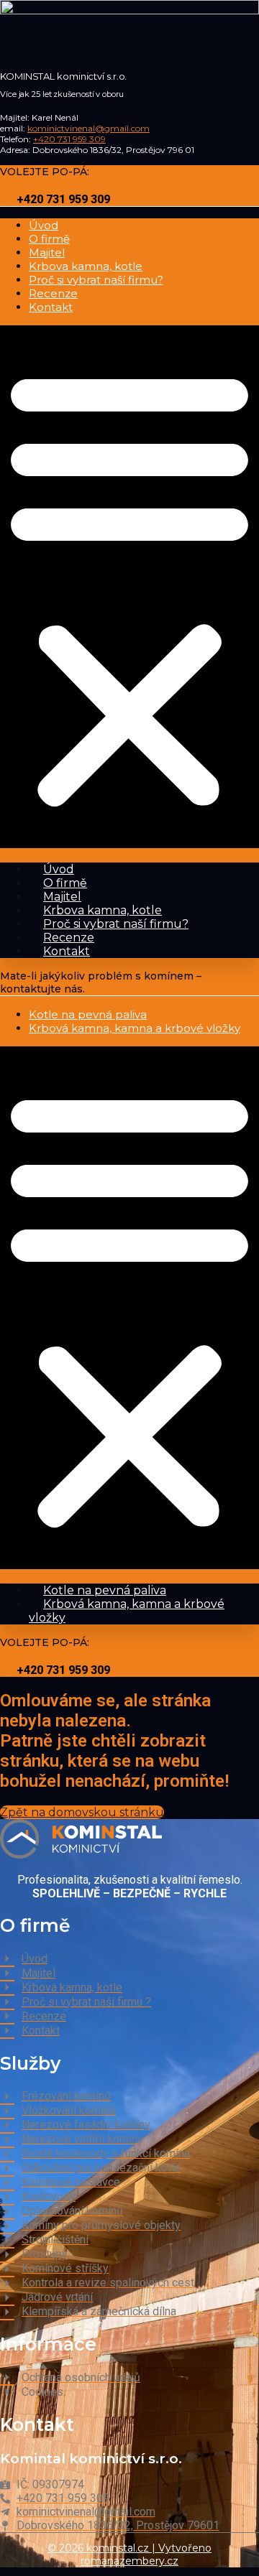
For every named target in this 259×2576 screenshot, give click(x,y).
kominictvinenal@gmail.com (88, 128)
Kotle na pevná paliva (88, 1014)
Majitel (47, 252)
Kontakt (51, 307)
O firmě (49, 239)
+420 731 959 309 (69, 139)
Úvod (44, 225)
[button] (129, 587)
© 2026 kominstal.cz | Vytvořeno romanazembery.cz (129, 2554)
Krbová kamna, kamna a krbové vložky (135, 1028)
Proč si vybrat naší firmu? (96, 280)
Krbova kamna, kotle (86, 266)
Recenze (53, 293)
